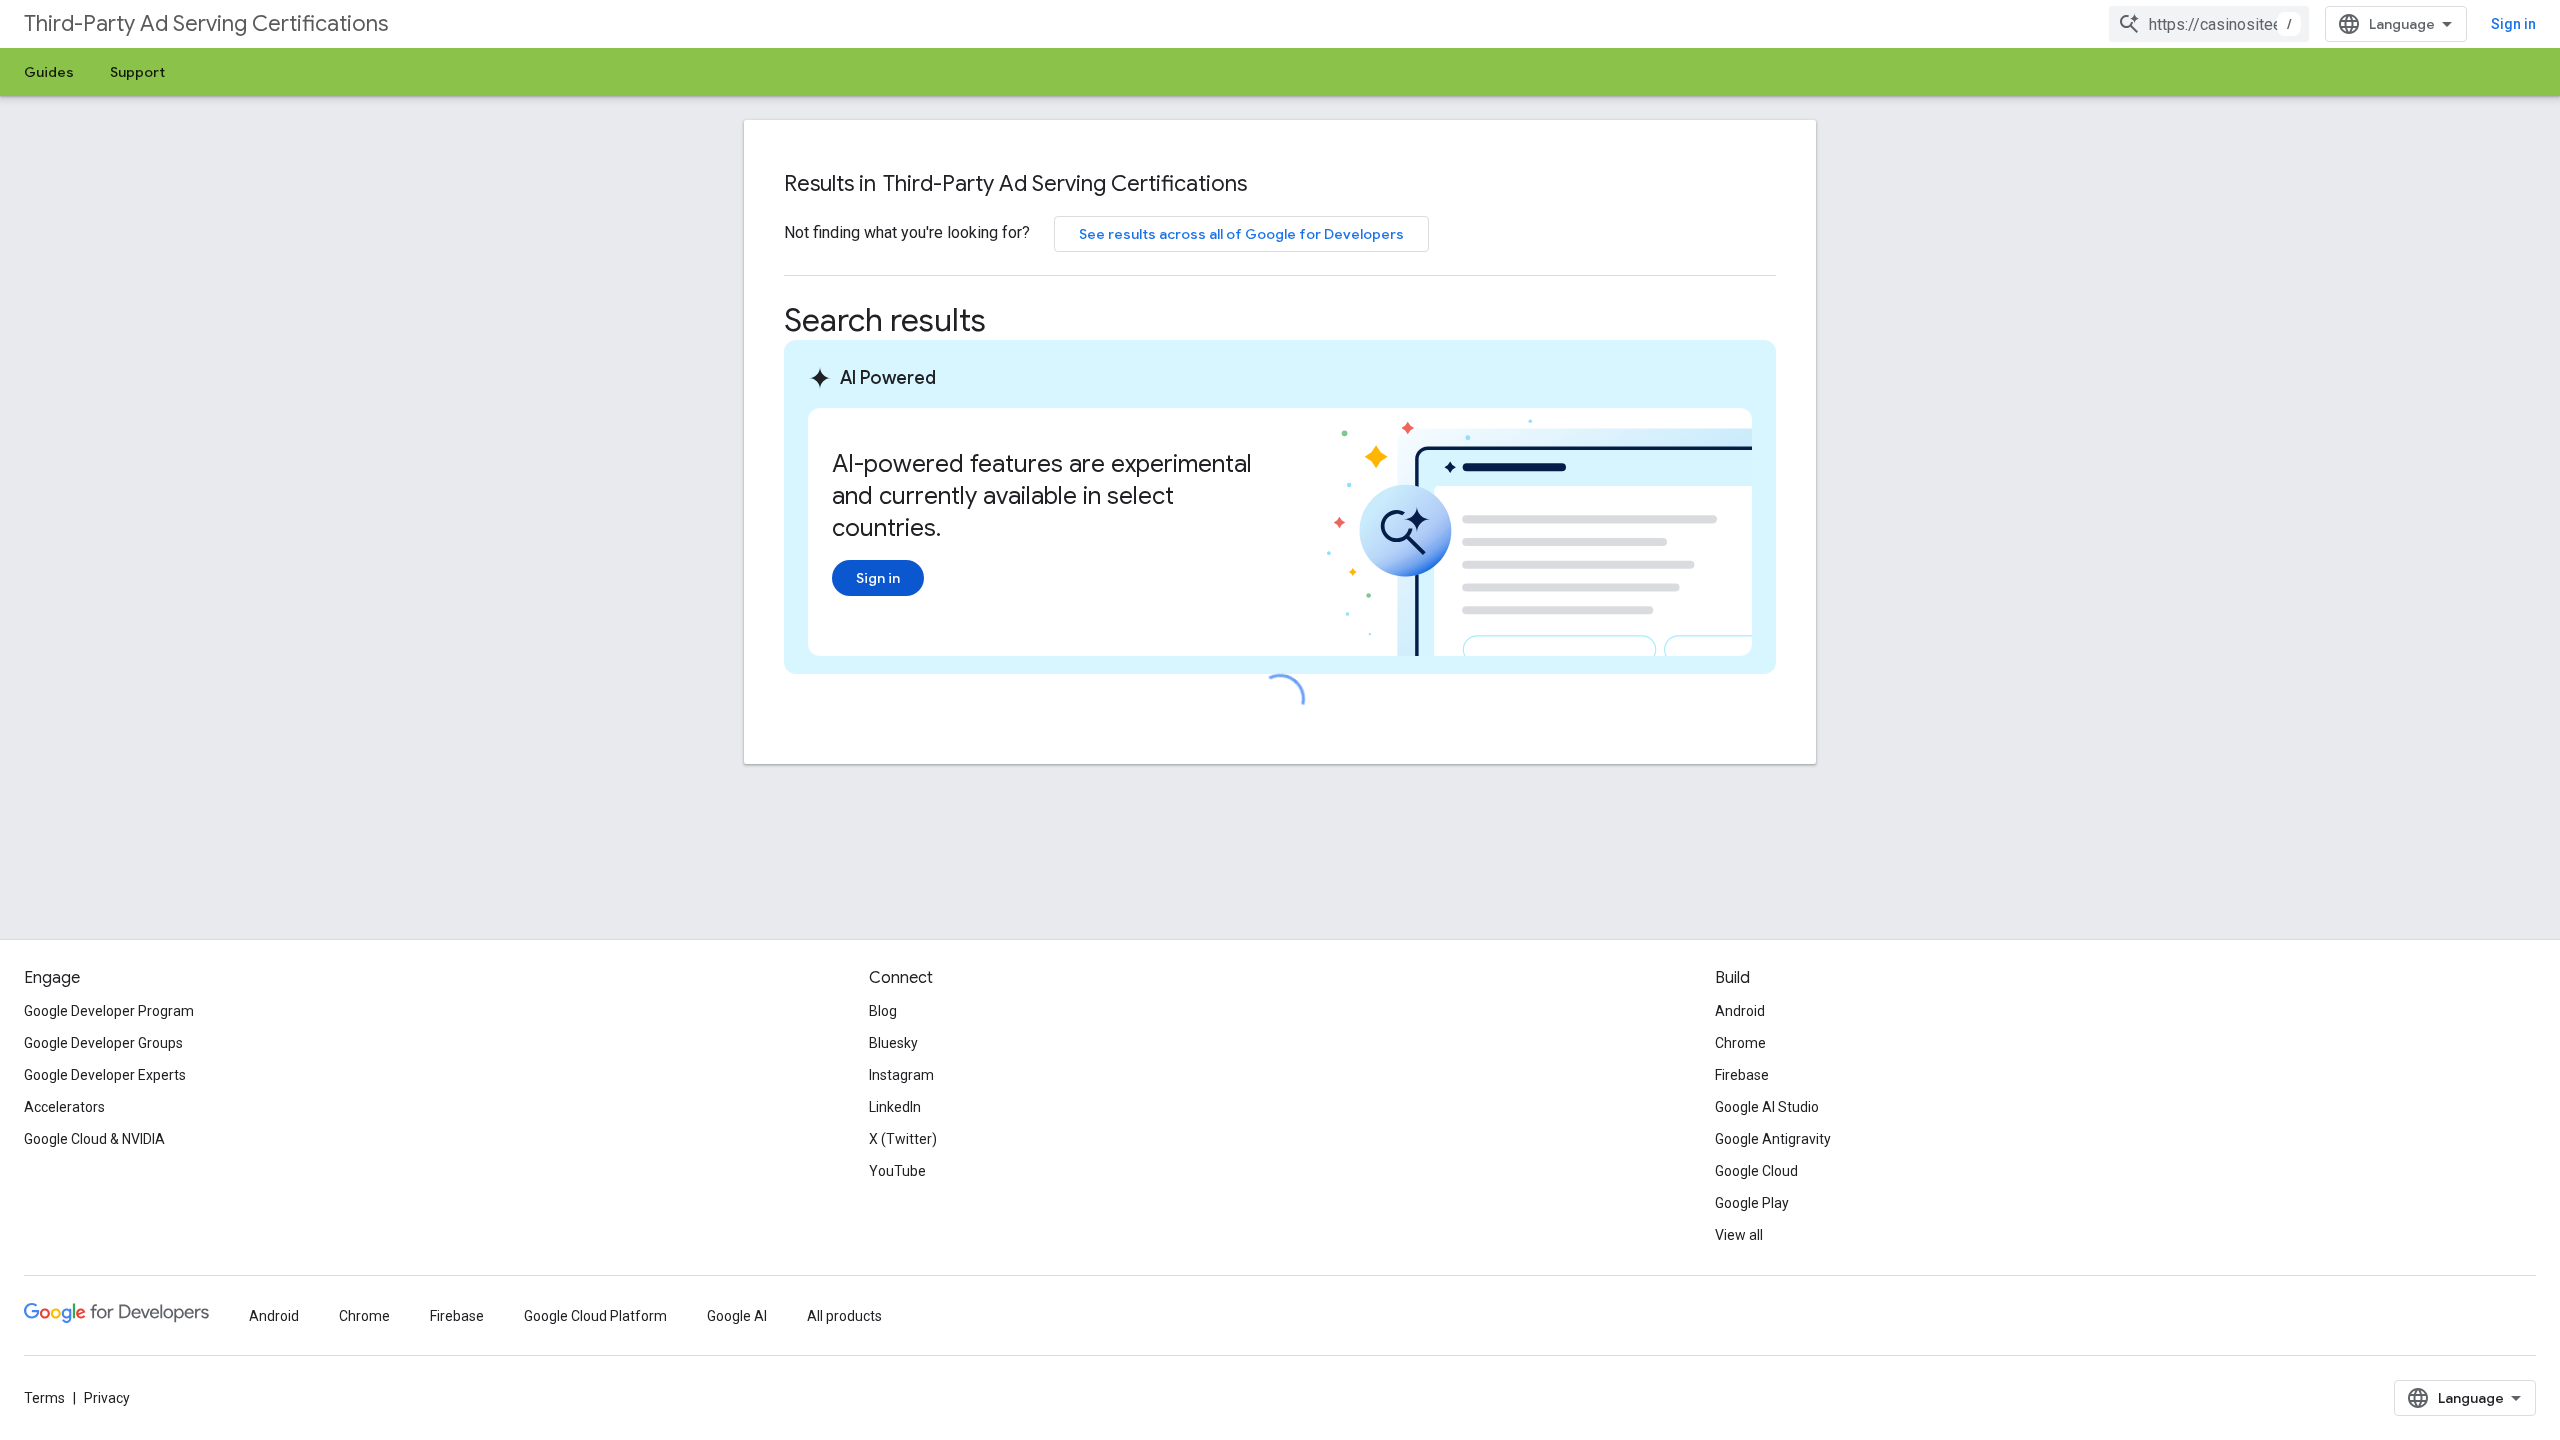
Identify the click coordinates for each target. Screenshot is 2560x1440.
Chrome (1740, 1043)
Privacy (107, 1398)
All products (844, 1316)
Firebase (1742, 1075)
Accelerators (64, 1107)
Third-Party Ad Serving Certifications (206, 23)
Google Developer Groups (103, 1043)
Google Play (1752, 1203)
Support (137, 72)
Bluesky (893, 1043)
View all (1739, 1235)
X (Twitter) (903, 1139)
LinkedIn (895, 1107)
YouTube (897, 1171)
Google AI (737, 1316)
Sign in (2513, 24)
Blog (883, 1011)
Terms (44, 1398)
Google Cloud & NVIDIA (94, 1139)
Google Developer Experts (105, 1075)
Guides (49, 72)
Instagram (901, 1075)
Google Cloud (1756, 1171)
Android (1740, 1011)
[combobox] (2209, 24)
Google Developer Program (109, 1011)
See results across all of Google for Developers (1241, 234)
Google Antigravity (1773, 1139)
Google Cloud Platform (595, 1316)
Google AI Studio (1767, 1107)
